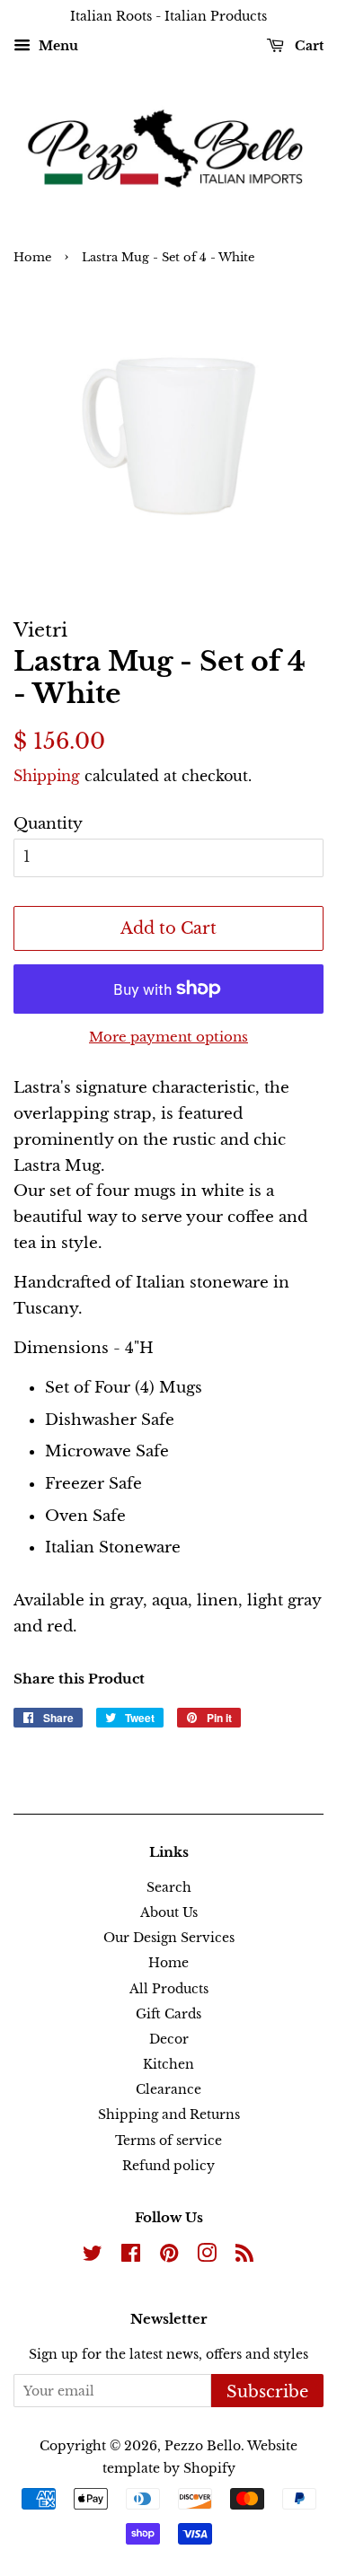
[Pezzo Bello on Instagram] (207, 2256)
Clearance (168, 2089)
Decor (169, 2039)
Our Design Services (169, 1938)
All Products (169, 1989)
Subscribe (267, 2392)
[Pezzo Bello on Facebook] (131, 2256)
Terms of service (168, 2141)
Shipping (47, 776)
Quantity (48, 824)
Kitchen (168, 2064)
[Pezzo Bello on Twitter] (93, 2256)
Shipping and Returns (169, 2114)
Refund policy (168, 2166)
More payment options (168, 1037)
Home (32, 257)
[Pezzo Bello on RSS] (244, 2256)
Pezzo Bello (203, 2446)
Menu (57, 46)
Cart (307, 46)
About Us (169, 1912)
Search (169, 1887)
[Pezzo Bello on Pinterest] (169, 2256)
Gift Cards (168, 2014)
